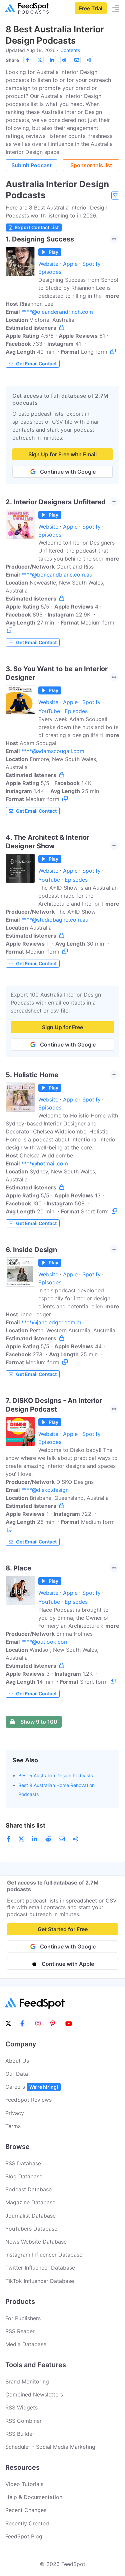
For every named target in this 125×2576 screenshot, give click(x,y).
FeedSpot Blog (24, 2536)
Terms (13, 2126)
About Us (17, 2061)
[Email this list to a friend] (77, 60)
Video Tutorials (24, 2484)
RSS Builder (20, 2434)
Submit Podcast (31, 165)
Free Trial (91, 8)
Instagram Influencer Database (44, 2255)
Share (12, 60)
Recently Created (27, 2523)
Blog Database (24, 2176)
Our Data (17, 2074)
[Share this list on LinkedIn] (52, 60)
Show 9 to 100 (39, 1722)
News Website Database (36, 2242)
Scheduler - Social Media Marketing (50, 2447)
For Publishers (23, 2318)
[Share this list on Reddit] (64, 60)
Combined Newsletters (34, 2394)
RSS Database (23, 2163)
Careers (32, 2087)
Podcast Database (28, 2189)
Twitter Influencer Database (40, 2268)
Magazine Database (30, 2202)
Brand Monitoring (27, 2381)
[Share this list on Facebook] (27, 60)
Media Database (26, 2344)
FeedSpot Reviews (28, 2100)
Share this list (25, 1825)
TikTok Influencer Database (40, 2281)
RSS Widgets (21, 2407)
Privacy (15, 2113)
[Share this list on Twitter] (40, 60)
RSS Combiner (23, 2421)
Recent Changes (26, 2510)
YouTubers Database (31, 2229)
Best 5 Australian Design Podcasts (56, 1775)
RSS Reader (20, 2331)
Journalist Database (30, 2216)
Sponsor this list (91, 165)
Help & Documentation (34, 2497)
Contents (70, 50)
